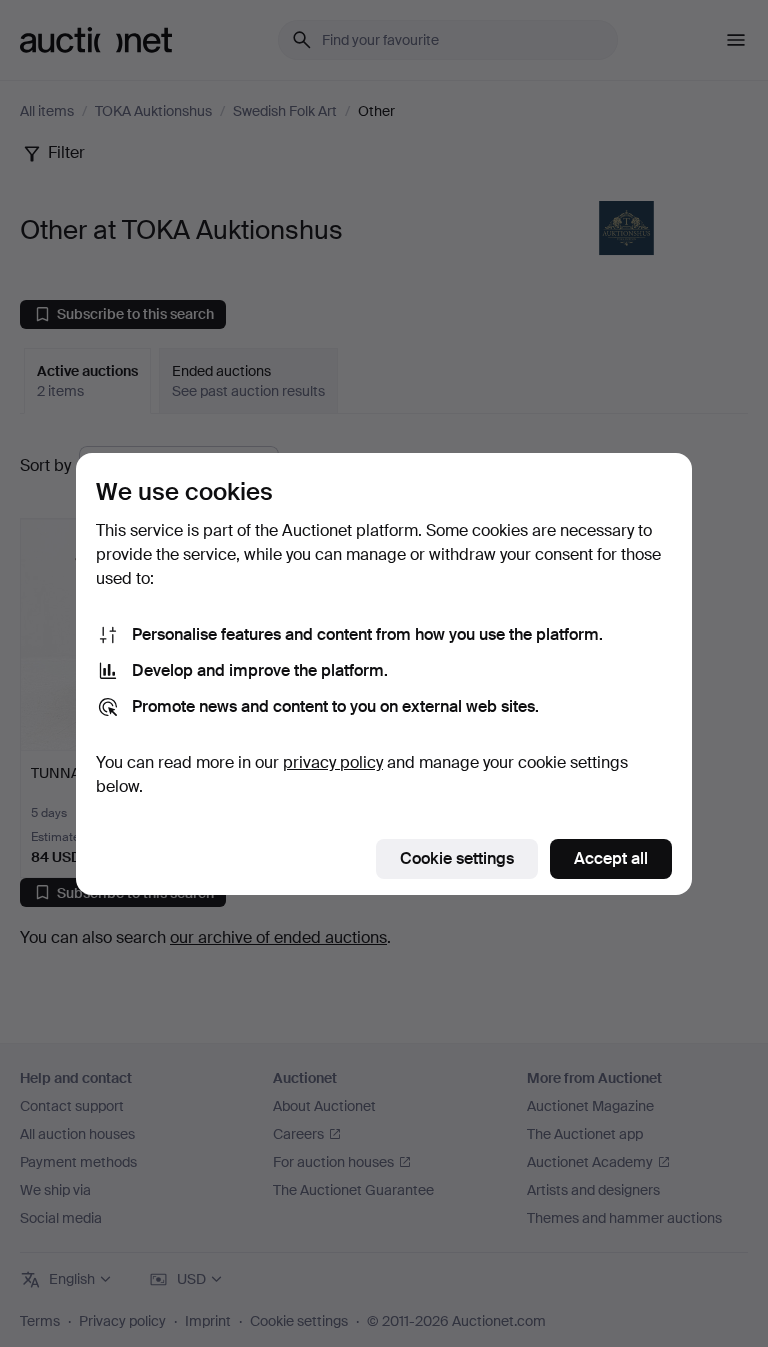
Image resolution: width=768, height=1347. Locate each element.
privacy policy (333, 762)
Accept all (611, 858)
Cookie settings (457, 858)
